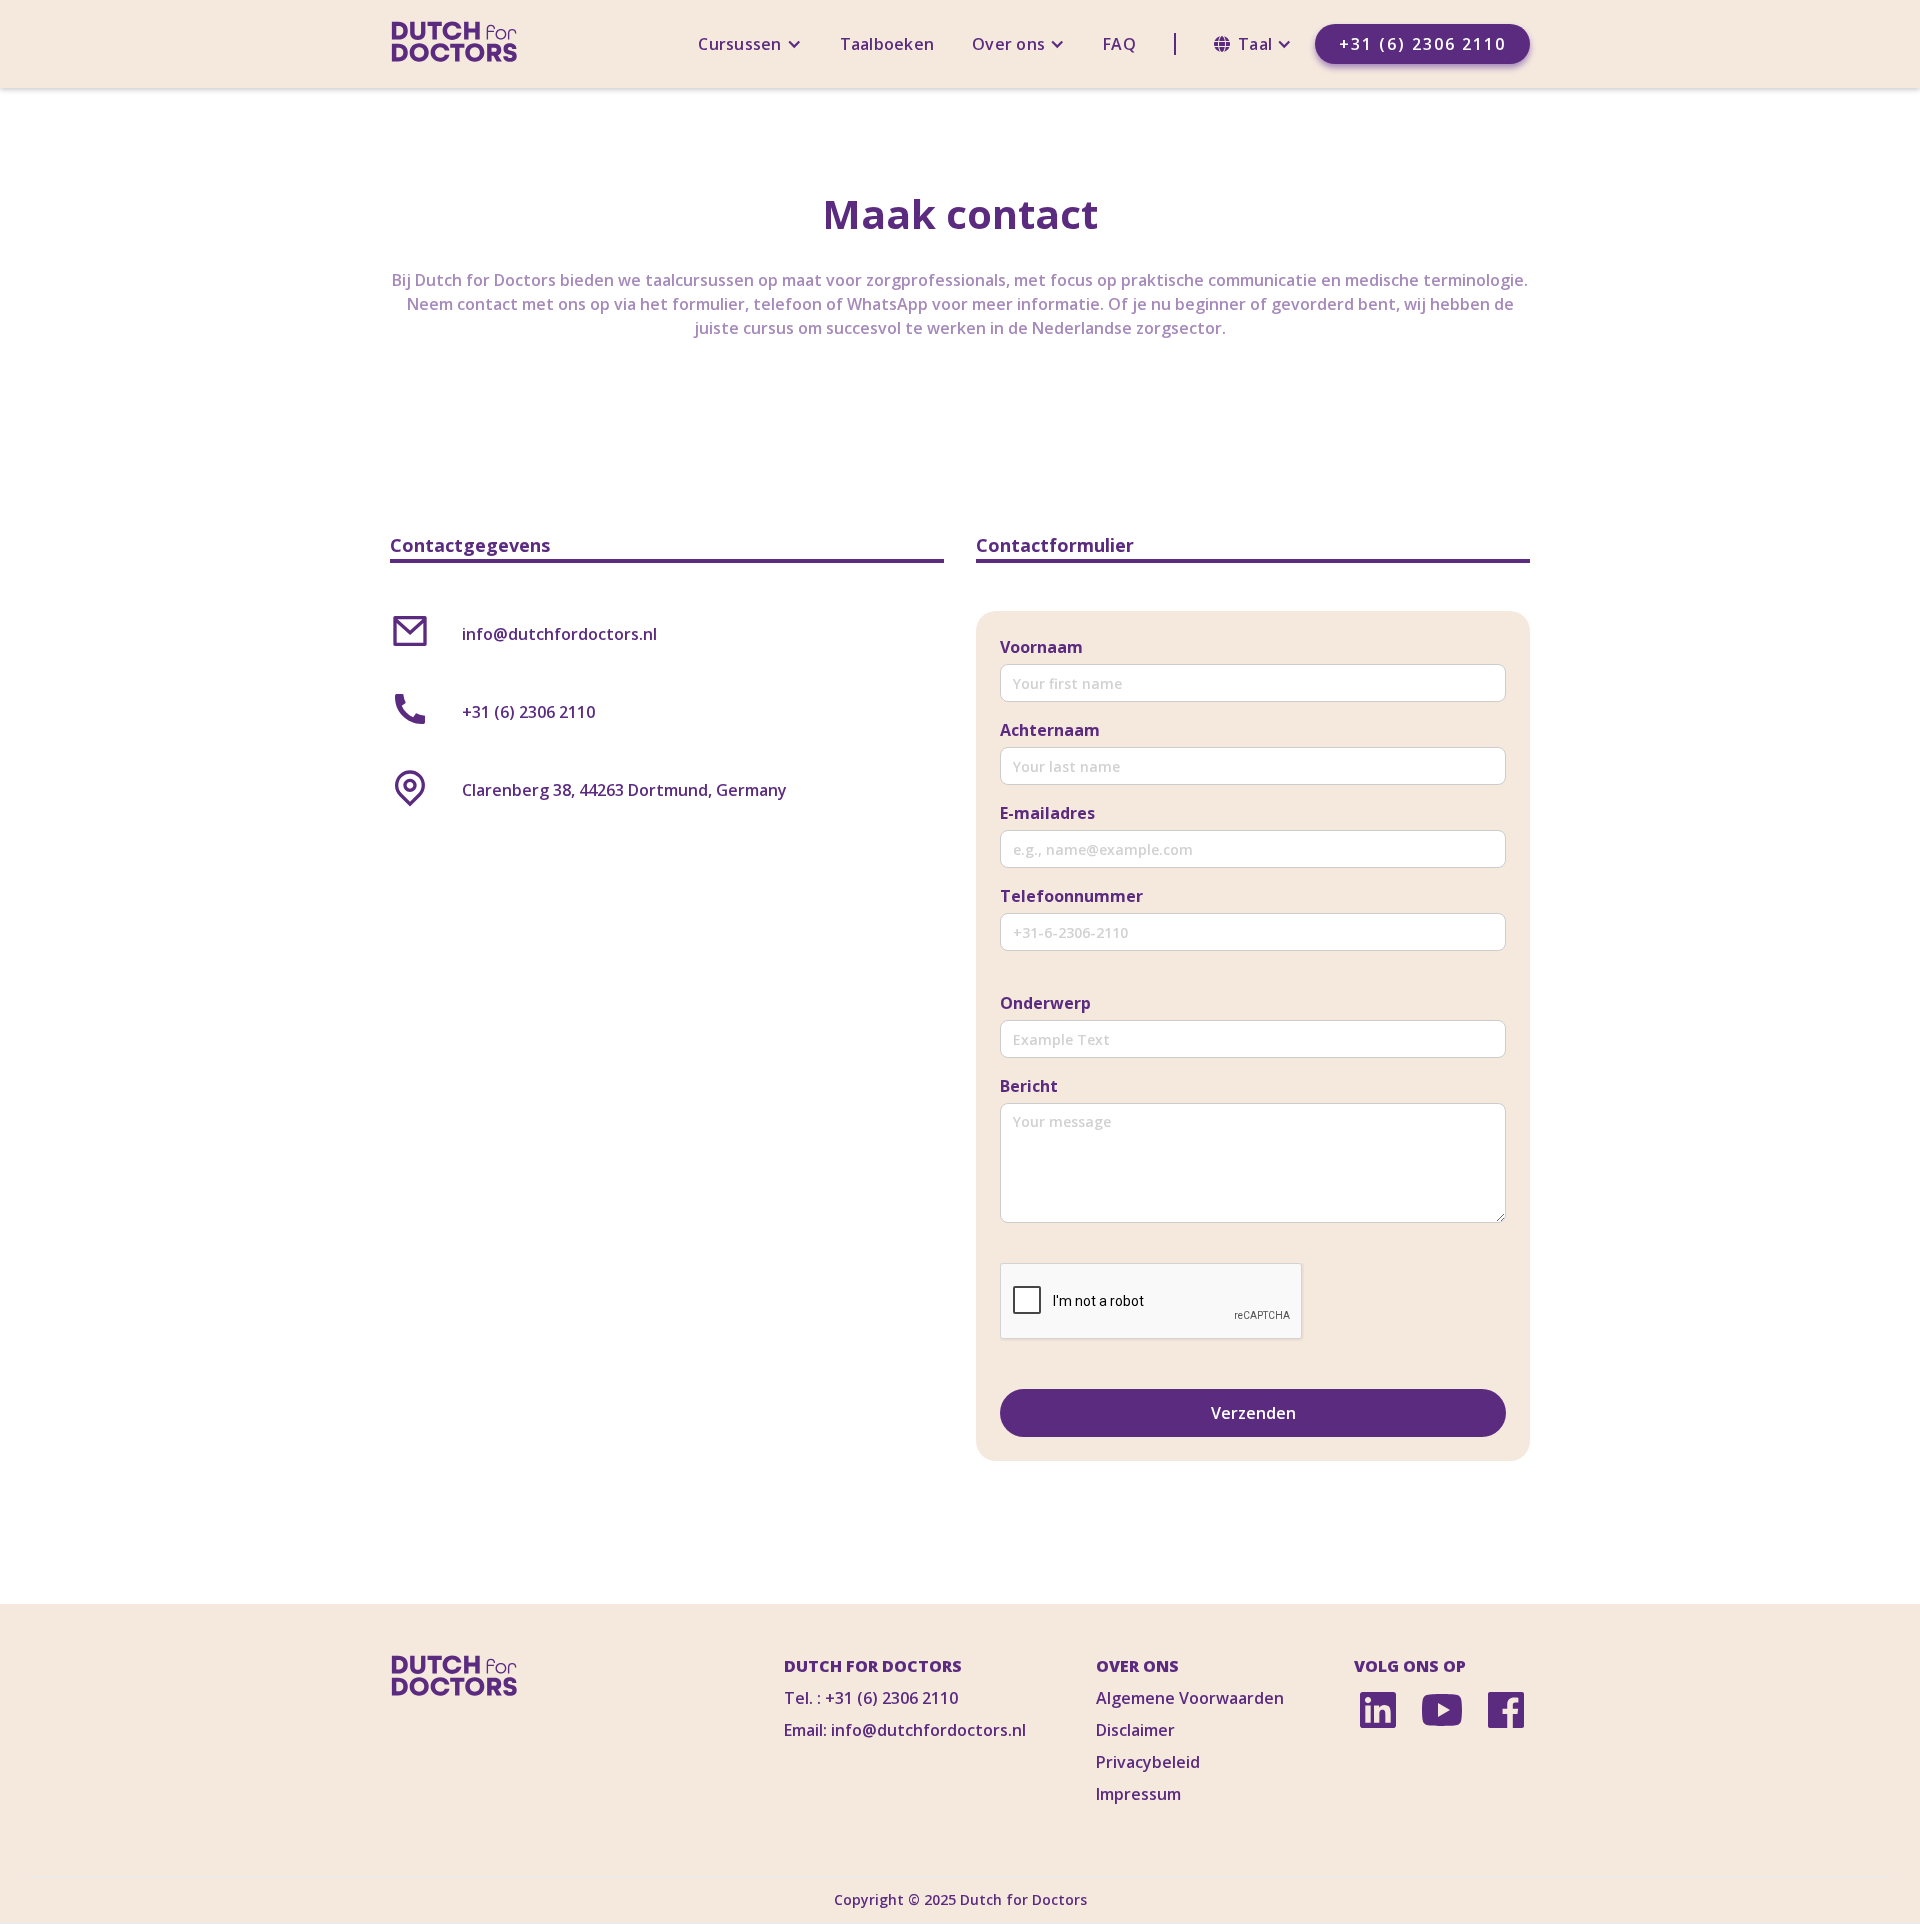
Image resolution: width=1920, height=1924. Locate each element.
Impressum (1138, 1794)
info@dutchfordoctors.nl (559, 634)
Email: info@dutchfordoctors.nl (905, 1730)
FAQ (1119, 44)
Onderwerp (1045, 1003)
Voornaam (1041, 647)
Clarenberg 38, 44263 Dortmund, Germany (624, 790)
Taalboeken (887, 44)
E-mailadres (1047, 813)
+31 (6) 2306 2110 (1422, 44)
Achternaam (1050, 730)
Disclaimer (1135, 1730)
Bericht (1029, 1086)
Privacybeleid (1148, 1762)
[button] (749, 44)
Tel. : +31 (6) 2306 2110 (871, 1698)
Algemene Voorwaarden (1190, 1698)
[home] (454, 44)
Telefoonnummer (1071, 896)
